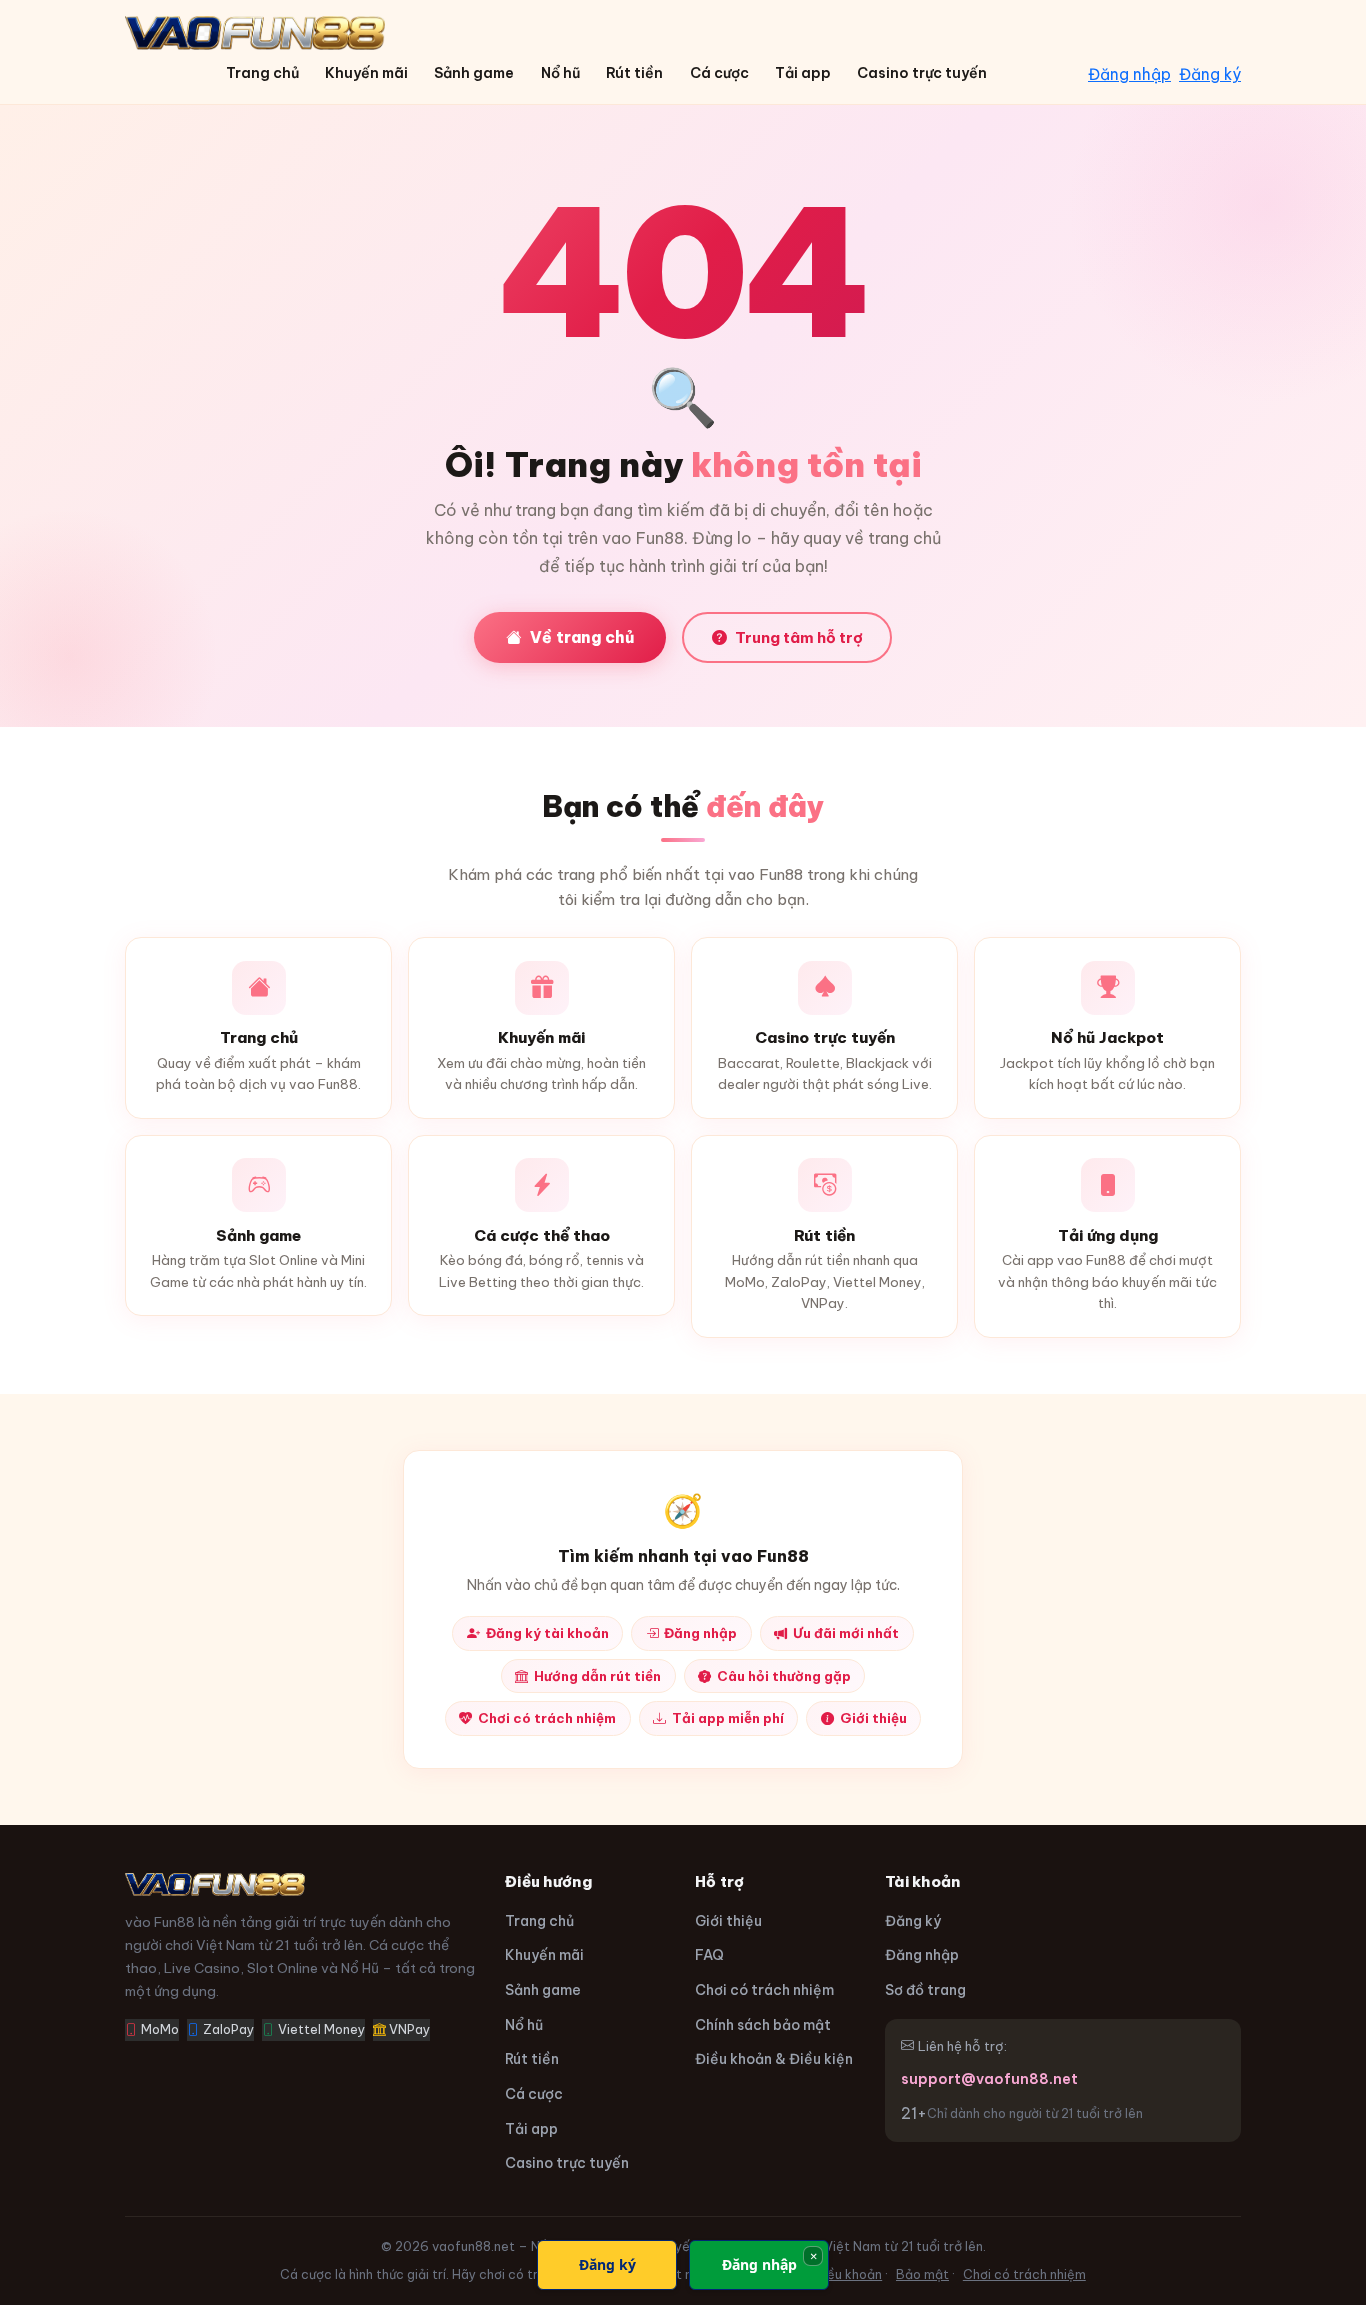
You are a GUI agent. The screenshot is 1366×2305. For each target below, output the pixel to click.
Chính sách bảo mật (763, 2025)
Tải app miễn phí (728, 1718)
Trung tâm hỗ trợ (799, 637)
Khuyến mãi (366, 73)
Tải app (803, 73)
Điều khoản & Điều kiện (774, 2059)
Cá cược (719, 73)
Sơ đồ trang (925, 1990)
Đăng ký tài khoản (547, 1633)
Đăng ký (1210, 74)
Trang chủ (262, 73)
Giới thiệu (873, 1718)
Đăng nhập (1129, 74)
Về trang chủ (582, 637)
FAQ (709, 1955)
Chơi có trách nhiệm (547, 1718)
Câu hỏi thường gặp (784, 1676)
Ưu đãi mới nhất (846, 1633)
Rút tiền (634, 73)
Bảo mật (922, 2274)
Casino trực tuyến (922, 73)
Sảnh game (474, 73)
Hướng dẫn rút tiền (597, 1676)
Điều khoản (848, 2274)
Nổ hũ (560, 73)
